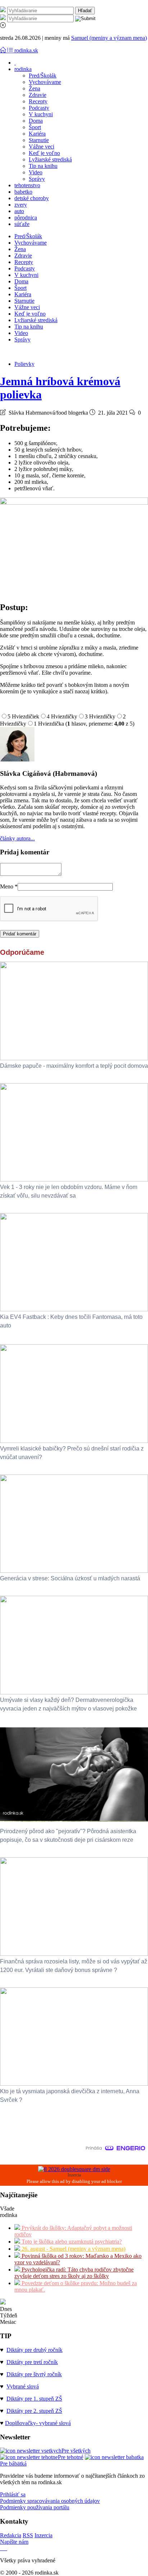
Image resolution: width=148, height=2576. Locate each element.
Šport (35, 127)
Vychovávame (45, 82)
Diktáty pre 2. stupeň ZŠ (34, 2411)
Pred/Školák (43, 76)
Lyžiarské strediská (50, 159)
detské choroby (32, 198)
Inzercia (43, 2535)
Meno (9, 886)
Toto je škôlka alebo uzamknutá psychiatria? (71, 2242)
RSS (28, 2535)
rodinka (23, 69)
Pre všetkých (76, 2451)
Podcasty (39, 108)
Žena (34, 88)
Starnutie (39, 140)
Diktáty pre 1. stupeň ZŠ (34, 2399)
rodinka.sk (26, 50)
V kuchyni (41, 114)
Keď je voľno (44, 153)
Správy (37, 179)
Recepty (38, 101)
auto (19, 211)
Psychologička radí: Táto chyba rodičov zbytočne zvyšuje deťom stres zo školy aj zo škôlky (74, 2273)
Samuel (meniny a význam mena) (109, 38)
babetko (23, 192)
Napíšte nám (14, 2542)
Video (36, 172)
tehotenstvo (27, 185)
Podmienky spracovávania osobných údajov (50, 2501)
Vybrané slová (23, 2386)
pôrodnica (26, 218)
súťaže (22, 224)
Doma (36, 121)
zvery (21, 205)
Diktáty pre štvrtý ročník (34, 2374)
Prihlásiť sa (13, 2494)
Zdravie (38, 95)
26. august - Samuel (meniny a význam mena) (73, 2249)
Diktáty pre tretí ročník (32, 2362)
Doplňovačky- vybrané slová (38, 2423)
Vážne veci (41, 147)
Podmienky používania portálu (35, 2507)
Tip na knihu (43, 166)
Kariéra (37, 134)
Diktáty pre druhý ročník (34, 2350)
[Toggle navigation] (4, 50)
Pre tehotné (71, 2457)
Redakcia (11, 2535)
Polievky (24, 364)
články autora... (17, 838)
